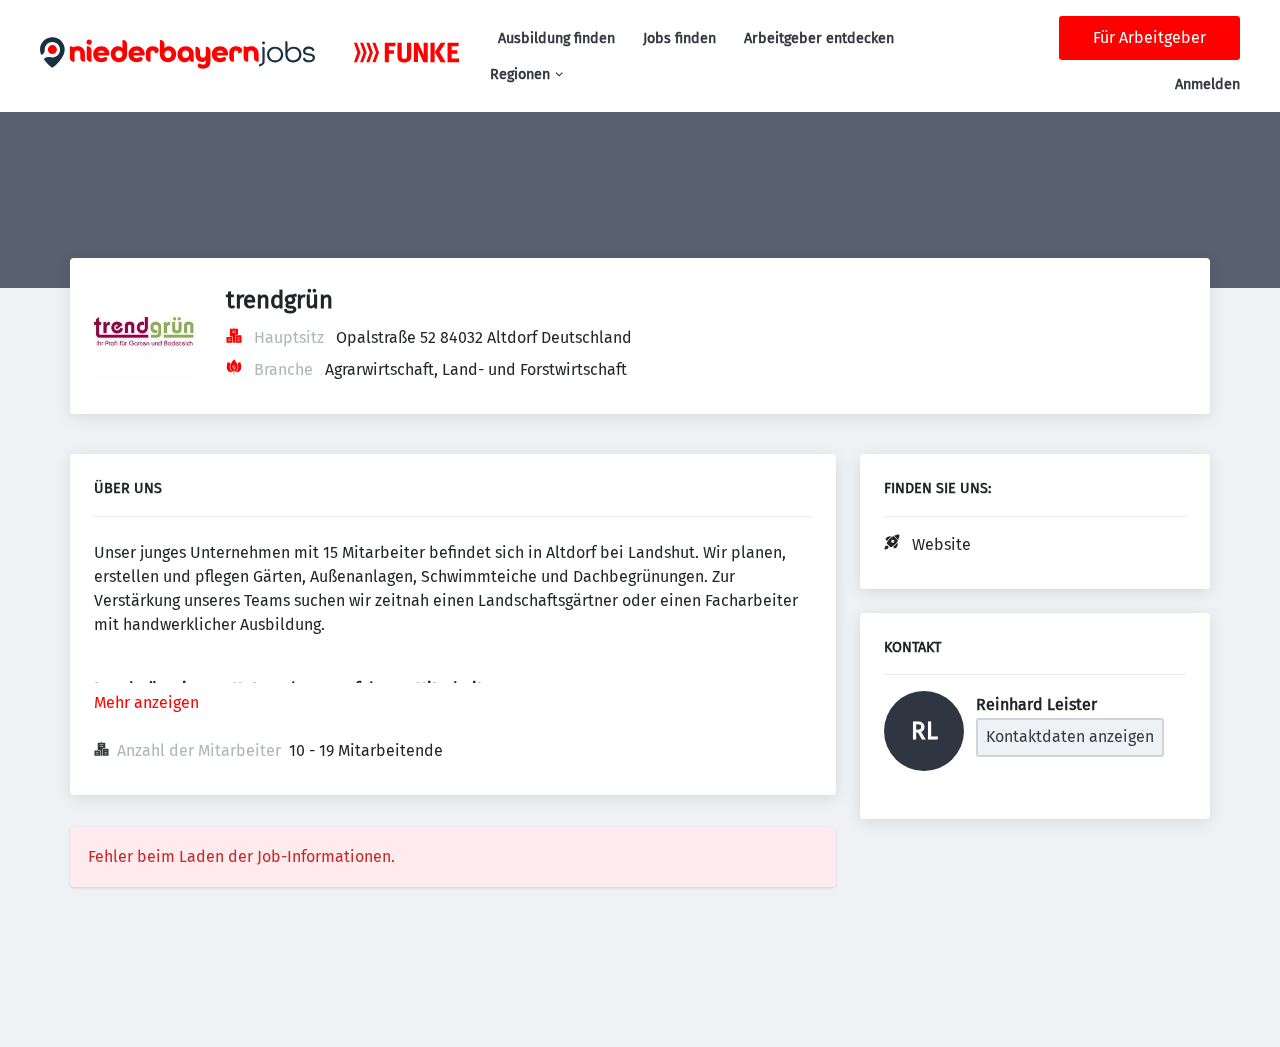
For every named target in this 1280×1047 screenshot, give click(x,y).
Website (941, 544)
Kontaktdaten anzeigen (1070, 736)
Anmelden (1207, 84)
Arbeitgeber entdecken (819, 38)
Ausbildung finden (556, 38)
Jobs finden (679, 38)
